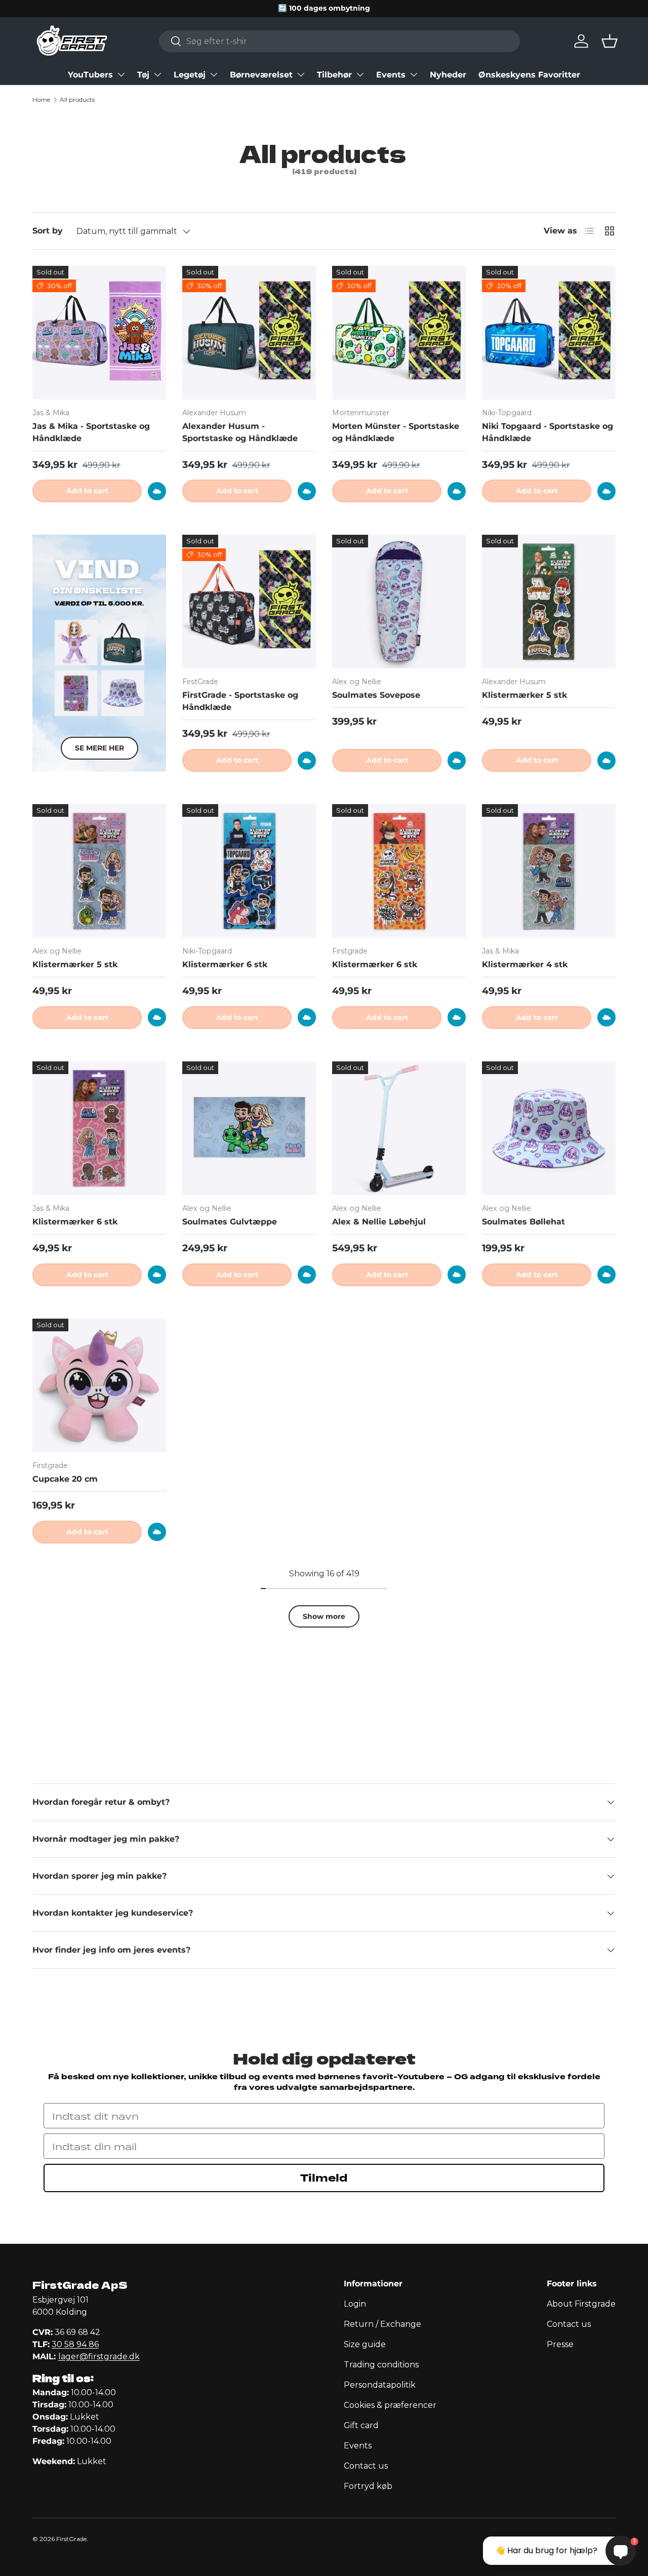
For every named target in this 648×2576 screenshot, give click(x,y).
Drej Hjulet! (324, 1451)
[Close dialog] (417, 1117)
